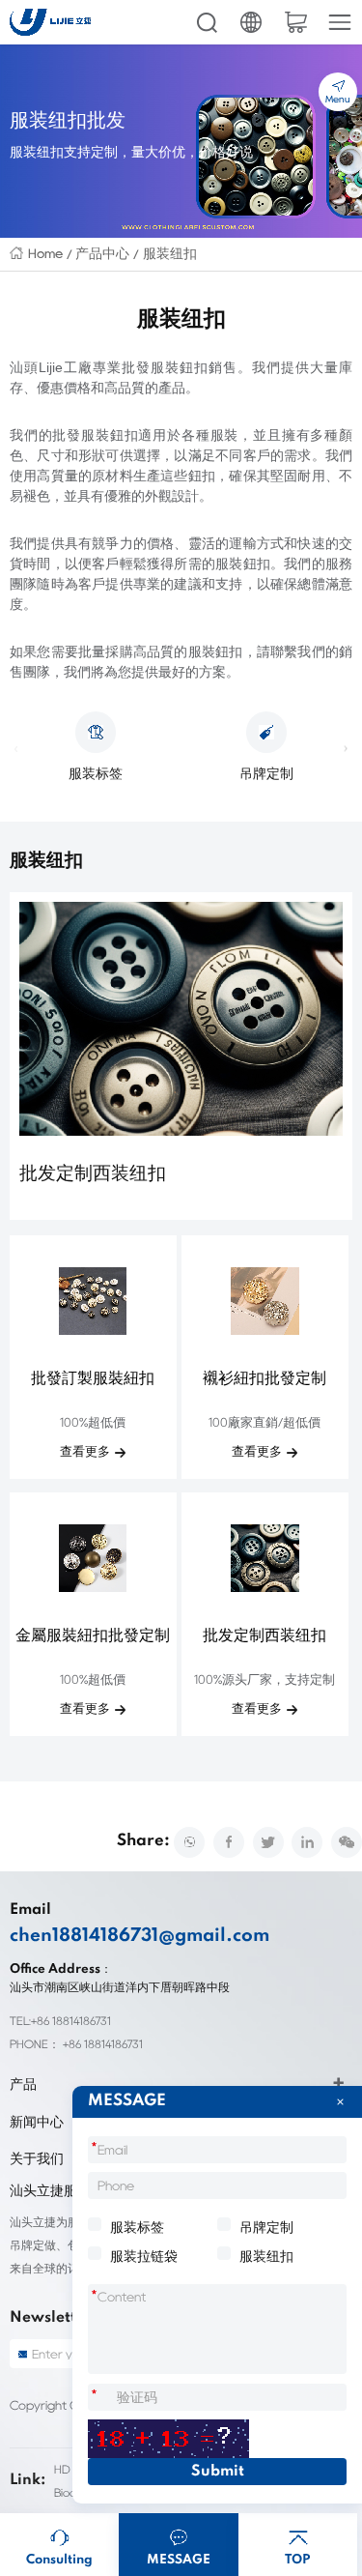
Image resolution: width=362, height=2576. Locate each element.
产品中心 (102, 253)
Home (45, 253)
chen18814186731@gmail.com (139, 1936)
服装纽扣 (170, 253)
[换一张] (168, 2439)
